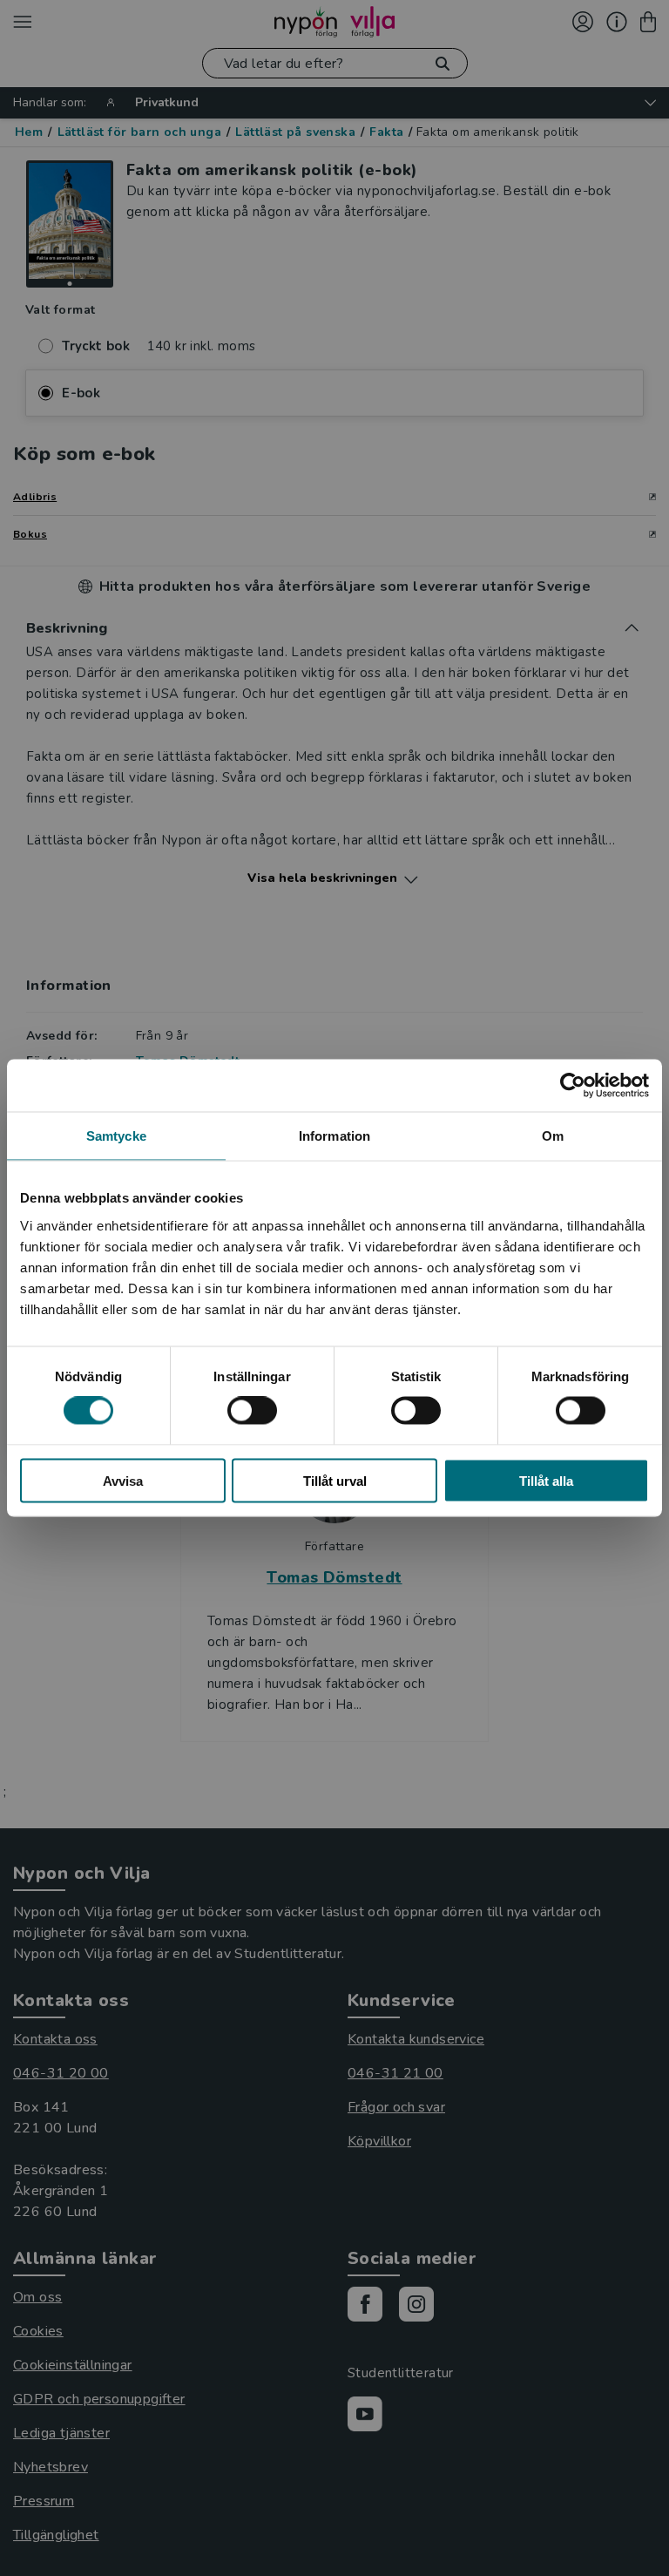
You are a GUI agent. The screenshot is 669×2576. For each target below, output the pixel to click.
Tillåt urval (335, 1480)
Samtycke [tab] (116, 1136)
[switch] (252, 1411)
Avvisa (123, 1480)
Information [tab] (334, 1136)
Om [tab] (553, 1136)
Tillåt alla (546, 1480)
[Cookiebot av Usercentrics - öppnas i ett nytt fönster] (573, 1086)
